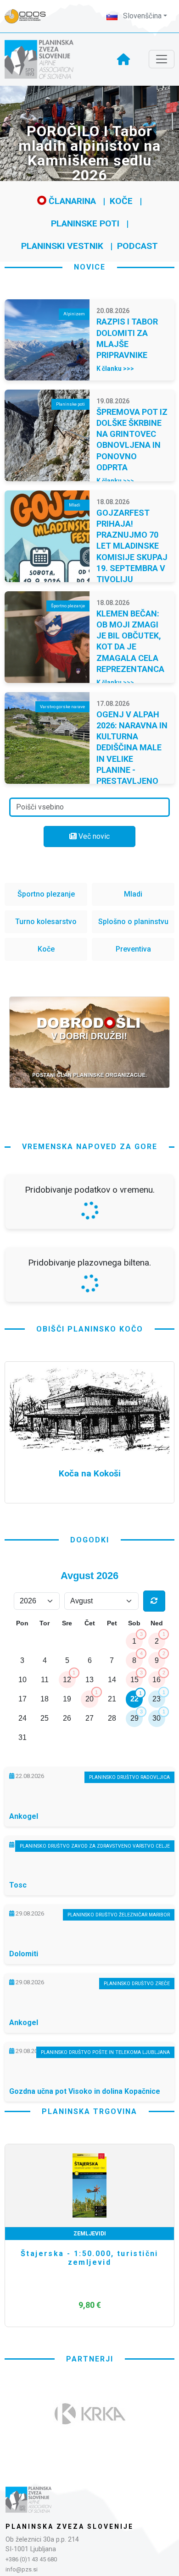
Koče (121, 201)
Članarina (71, 201)
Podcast (137, 246)
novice (90, 267)
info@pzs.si (22, 2569)
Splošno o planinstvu (133, 922)
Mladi (133, 894)
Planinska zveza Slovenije (70, 2526)
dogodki (90, 1540)
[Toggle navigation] (162, 59)
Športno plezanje (46, 894)
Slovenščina (141, 16)
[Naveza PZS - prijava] (30, 16)
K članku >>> (115, 369)
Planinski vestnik (62, 246)
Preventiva (133, 949)
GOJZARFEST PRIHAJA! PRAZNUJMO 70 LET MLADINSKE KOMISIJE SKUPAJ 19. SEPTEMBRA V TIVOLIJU (132, 546)
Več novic (93, 836)
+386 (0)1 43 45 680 (31, 2559)
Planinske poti (85, 223)
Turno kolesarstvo (46, 922)
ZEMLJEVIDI (90, 2234)
